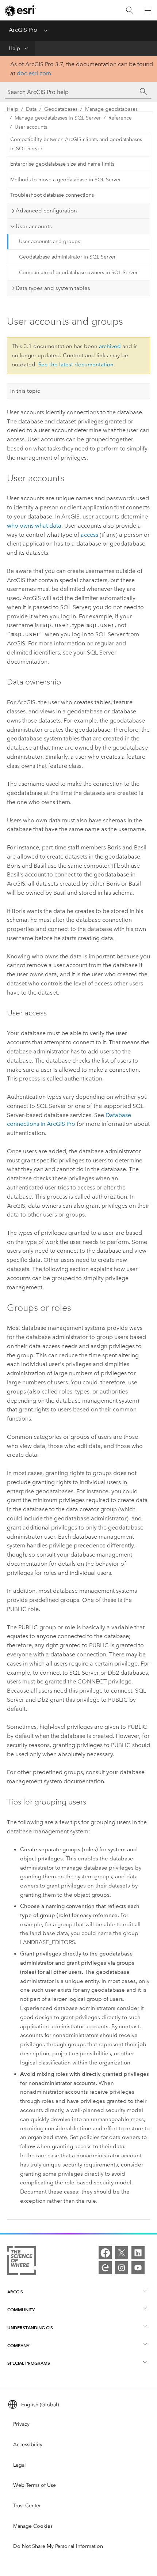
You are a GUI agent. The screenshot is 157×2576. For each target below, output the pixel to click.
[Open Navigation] (148, 10)
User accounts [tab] (34, 226)
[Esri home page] (20, 11)
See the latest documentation (76, 365)
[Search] (130, 10)
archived (110, 346)
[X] (122, 2253)
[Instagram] (122, 2268)
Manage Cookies (33, 2526)
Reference (120, 118)
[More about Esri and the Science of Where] (22, 2262)
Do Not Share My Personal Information (58, 2546)
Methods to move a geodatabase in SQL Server (66, 180)
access (89, 535)
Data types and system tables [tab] (53, 288)
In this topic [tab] (25, 391)
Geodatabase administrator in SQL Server (67, 257)
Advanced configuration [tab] (46, 211)
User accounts (31, 127)
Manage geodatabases (111, 109)
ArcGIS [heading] (15, 2292)
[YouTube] (138, 2268)
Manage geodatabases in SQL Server (58, 118)
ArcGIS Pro (23, 30)
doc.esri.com (34, 73)
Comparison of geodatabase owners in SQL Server (78, 273)
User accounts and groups (49, 242)
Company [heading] (18, 2345)
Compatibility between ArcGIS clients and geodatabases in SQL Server (76, 144)
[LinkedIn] (138, 2253)
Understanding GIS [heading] (30, 2328)
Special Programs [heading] (29, 2363)
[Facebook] (105, 2253)
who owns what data (34, 526)
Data (31, 109)
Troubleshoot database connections (52, 195)
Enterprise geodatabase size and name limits (62, 164)
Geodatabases (61, 109)
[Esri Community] (105, 2268)
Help (14, 48)
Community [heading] (21, 2310)
